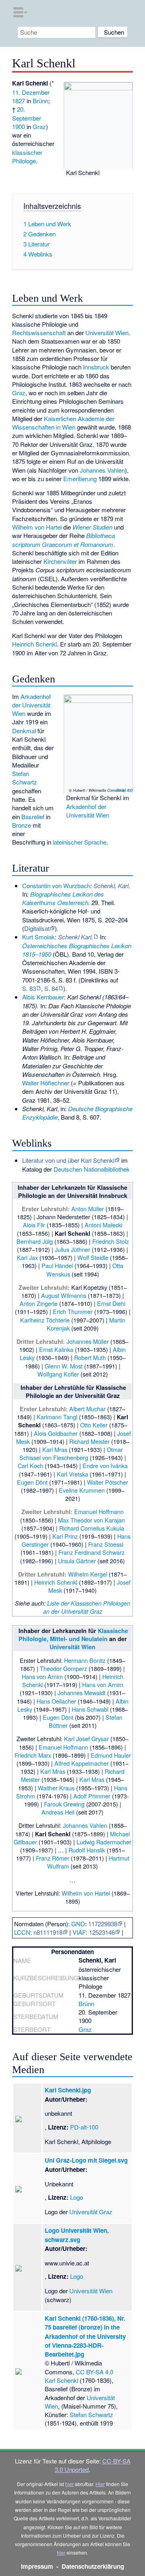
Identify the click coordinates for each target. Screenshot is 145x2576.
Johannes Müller (88, 1341)
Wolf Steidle (93, 1257)
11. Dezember (31, 92)
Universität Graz (91, 2212)
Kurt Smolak (38, 937)
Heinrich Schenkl (34, 644)
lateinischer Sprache (80, 842)
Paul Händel (57, 1265)
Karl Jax (27, 1257)
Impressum (37, 2566)
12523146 (102, 1932)
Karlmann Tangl (57, 1417)
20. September (27, 113)
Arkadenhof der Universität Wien (88, 811)
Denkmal (24, 731)
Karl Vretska (72, 1474)
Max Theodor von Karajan (91, 1520)
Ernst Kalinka (56, 1349)
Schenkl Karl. (76, 937)
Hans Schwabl (90, 1709)
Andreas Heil (58, 1812)
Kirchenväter (60, 561)
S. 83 (29, 988)
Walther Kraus (56, 1788)
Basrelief (33, 817)
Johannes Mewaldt (82, 1693)
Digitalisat (37, 928)
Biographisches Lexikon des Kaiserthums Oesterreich (63, 898)
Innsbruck (96, 367)
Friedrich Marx (33, 1755)
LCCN (22, 1932)
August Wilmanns (64, 1295)
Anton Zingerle (39, 1303)
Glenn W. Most (64, 1366)
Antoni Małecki (104, 1225)
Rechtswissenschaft (39, 333)
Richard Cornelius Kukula (92, 1528)
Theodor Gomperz (63, 1668)
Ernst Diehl (111, 1303)
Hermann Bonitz (85, 1660)
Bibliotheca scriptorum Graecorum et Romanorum (63, 540)
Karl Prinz (65, 1536)
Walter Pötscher (108, 1482)
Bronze (22, 825)
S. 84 (51, 988)
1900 (19, 126)
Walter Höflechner (46, 1083)
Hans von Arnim (42, 1676)
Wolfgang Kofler (58, 1374)
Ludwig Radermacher (104, 1842)
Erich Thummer (73, 1311)
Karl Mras (55, 1449)
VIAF (79, 1932)
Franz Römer (53, 1858)
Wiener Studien (92, 527)
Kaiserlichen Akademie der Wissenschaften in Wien (63, 423)
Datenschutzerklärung (93, 2566)
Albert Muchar (87, 1409)
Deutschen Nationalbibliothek (92, 1169)
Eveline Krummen (82, 1490)
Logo (77, 2197)
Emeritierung (80, 479)
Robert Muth (90, 1357)
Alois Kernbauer (43, 997)
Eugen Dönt (32, 1482)
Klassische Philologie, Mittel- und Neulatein (74, 1635)
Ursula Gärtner (77, 1561)
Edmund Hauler (111, 1755)
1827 (19, 101)
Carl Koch (30, 1465)
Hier (100, 2484)
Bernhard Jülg (35, 1241)
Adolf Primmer (92, 1796)
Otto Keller (94, 1425)
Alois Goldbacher (56, 1433)
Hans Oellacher (56, 1701)
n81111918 (48, 1932)
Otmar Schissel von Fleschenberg (71, 1453)
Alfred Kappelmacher (82, 1763)
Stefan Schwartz (25, 778)
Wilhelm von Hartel (37, 527)
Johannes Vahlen (102, 470)
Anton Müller (88, 1209)
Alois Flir (34, 1225)
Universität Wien (107, 333)
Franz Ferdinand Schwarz (91, 1552)
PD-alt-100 (84, 2127)
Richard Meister (89, 1441)
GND (78, 1924)
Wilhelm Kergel (88, 1574)
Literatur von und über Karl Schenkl (68, 1160)
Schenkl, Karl (111, 885)
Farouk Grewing (64, 1804)
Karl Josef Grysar (86, 1739)
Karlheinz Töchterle (45, 1320)
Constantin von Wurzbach (56, 885)
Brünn (40, 101)
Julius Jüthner (72, 1249)
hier (69, 2484)
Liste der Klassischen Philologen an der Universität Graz (87, 1607)
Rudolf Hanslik (87, 1850)
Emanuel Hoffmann (99, 1511)
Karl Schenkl (61, 2380)
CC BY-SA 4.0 (124, 790)
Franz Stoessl (106, 1544)
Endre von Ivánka (105, 1465)
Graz (39, 126)
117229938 (103, 1924)
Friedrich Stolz (111, 1241)
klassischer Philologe (27, 156)
